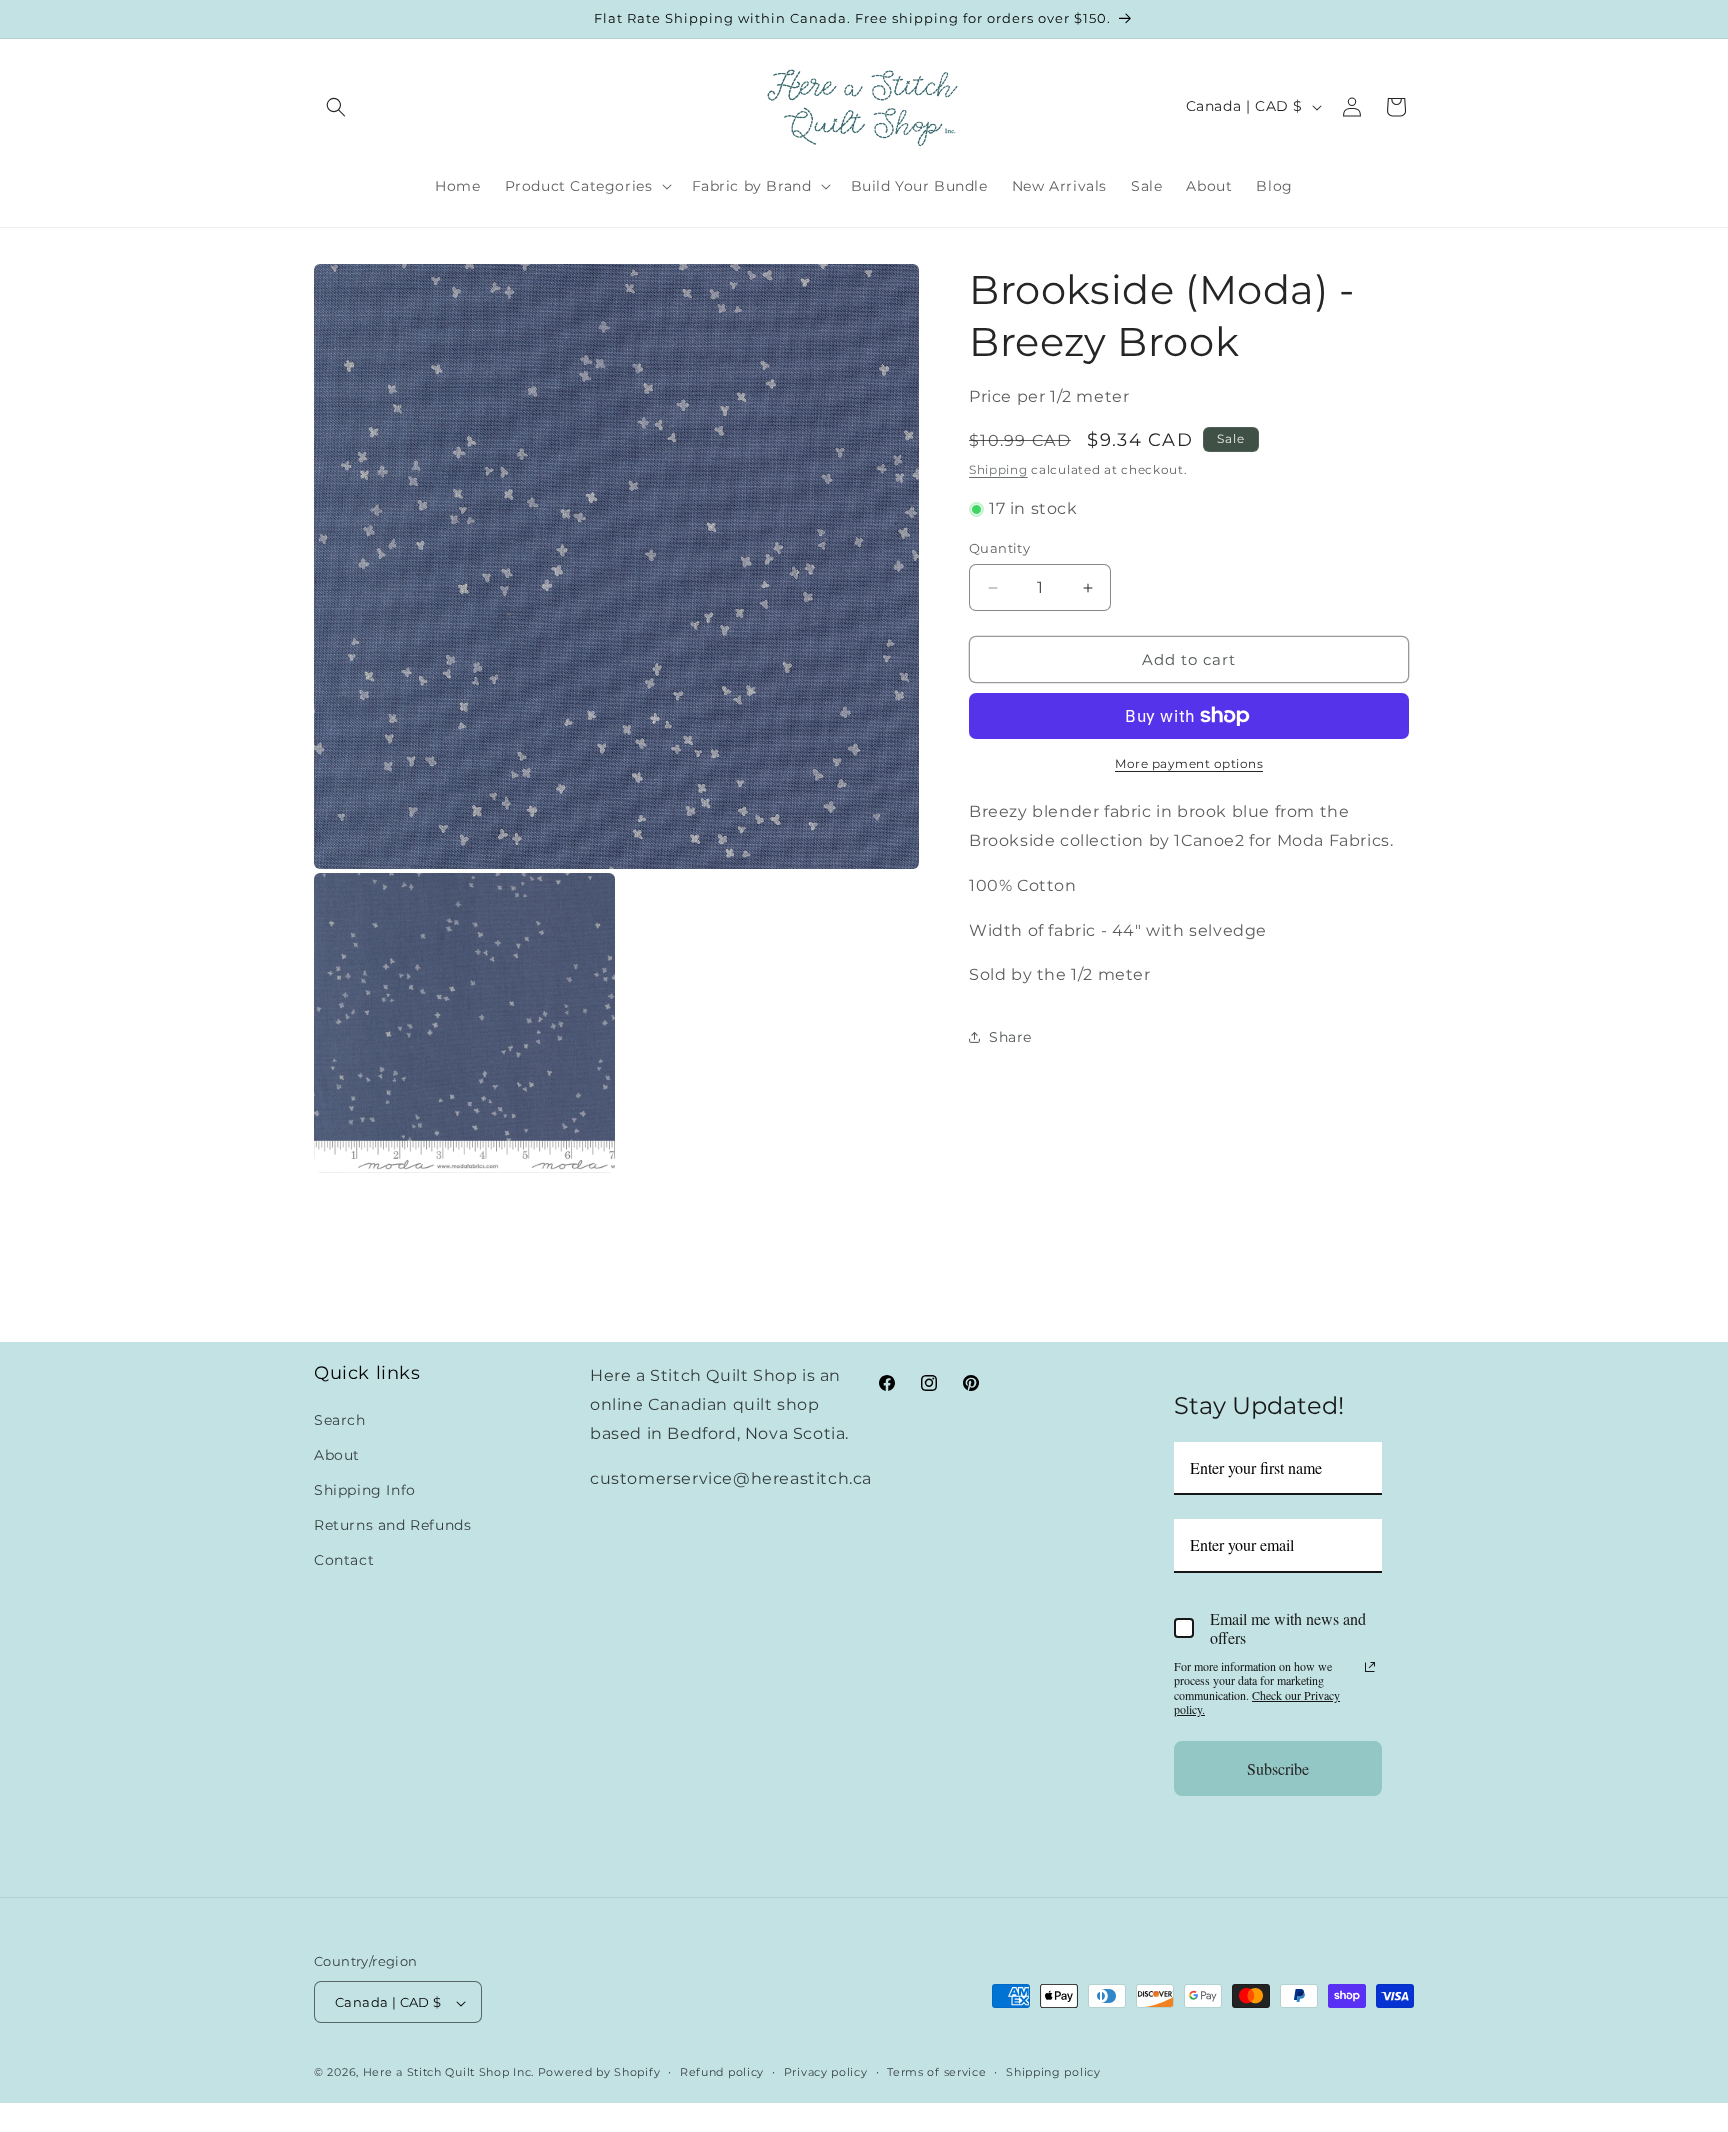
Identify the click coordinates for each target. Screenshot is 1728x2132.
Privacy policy (826, 2073)
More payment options (1189, 763)
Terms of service (936, 2073)
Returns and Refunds (392, 1525)
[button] (336, 107)
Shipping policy (1053, 2073)
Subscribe (1278, 1767)
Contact (344, 1560)
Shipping (998, 468)
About (337, 1454)
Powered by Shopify (599, 2073)
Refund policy (722, 2073)
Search (340, 1419)
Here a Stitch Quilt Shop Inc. (448, 2073)
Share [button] (1010, 1037)
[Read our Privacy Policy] (1370, 1667)
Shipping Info (365, 1489)
